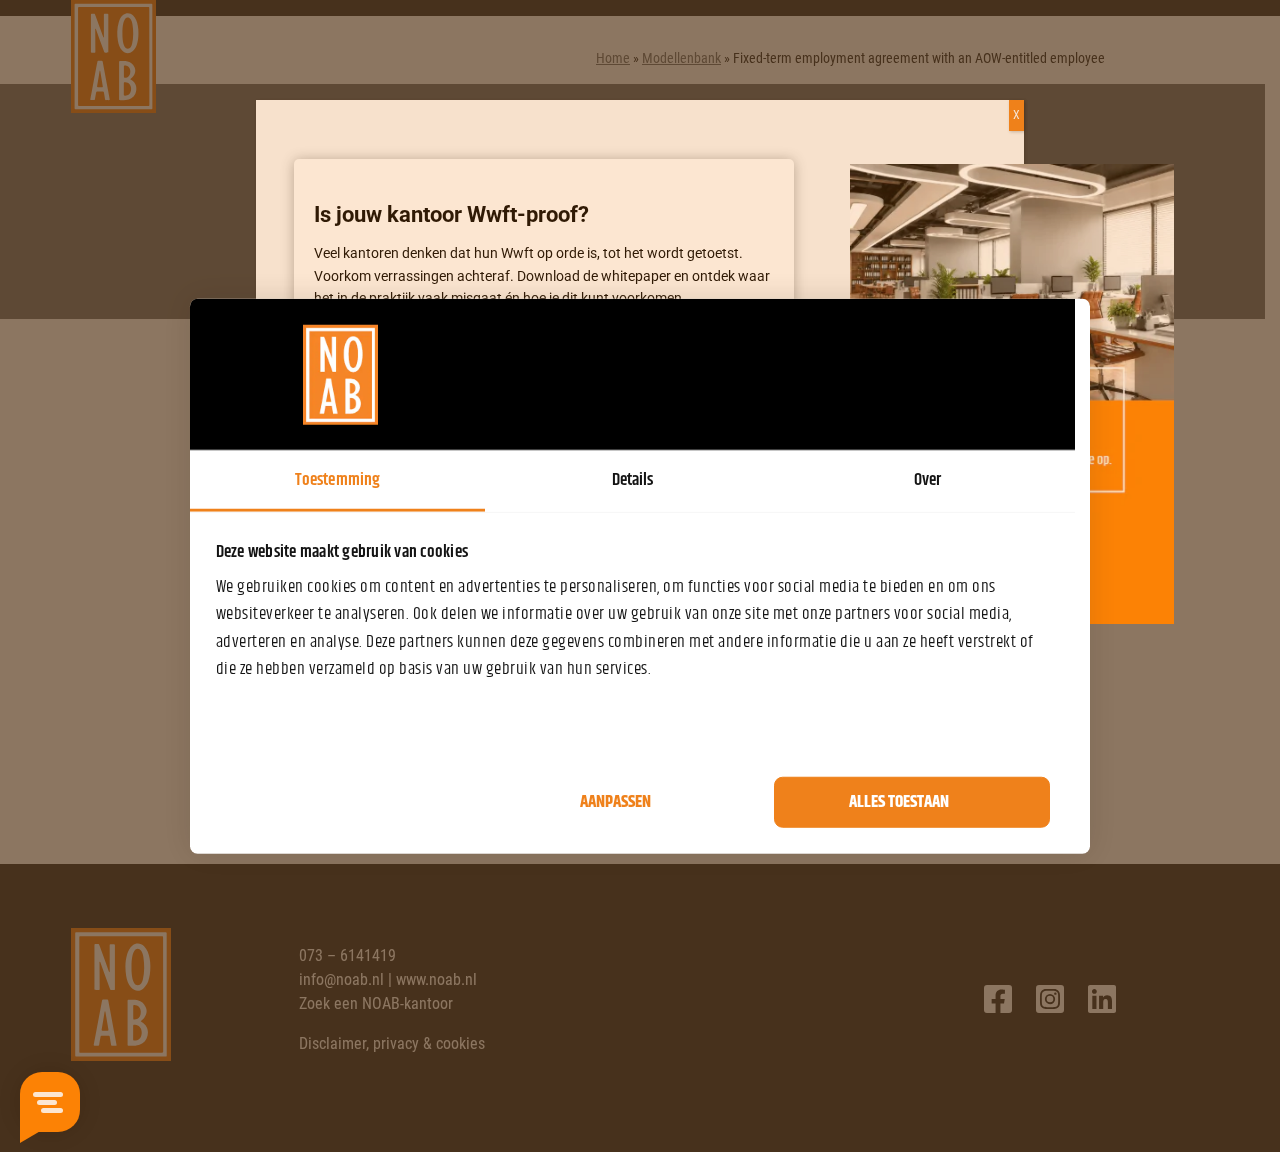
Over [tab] (927, 480)
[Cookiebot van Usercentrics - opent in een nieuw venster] (962, 374)
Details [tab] (633, 480)
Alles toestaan (899, 802)
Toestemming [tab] (337, 480)
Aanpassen (615, 802)
